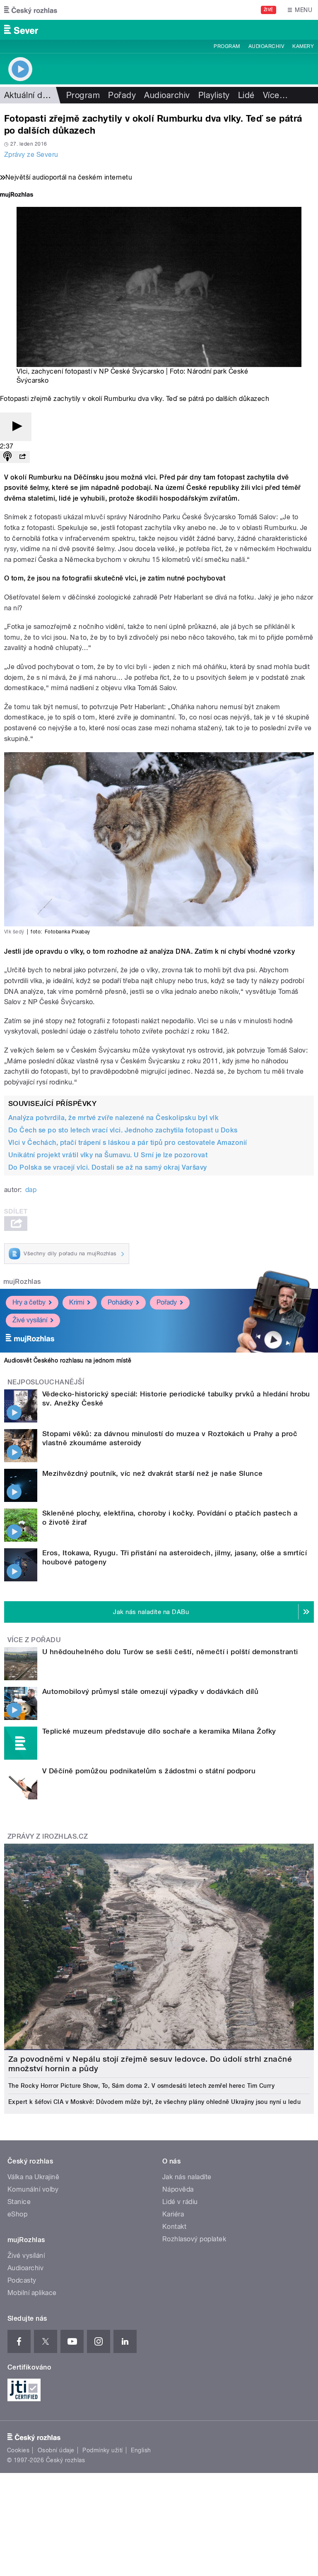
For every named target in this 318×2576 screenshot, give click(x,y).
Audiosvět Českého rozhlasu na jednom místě (68, 1360)
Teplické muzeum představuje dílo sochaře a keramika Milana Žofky (159, 1731)
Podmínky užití (103, 2450)
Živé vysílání (30, 1320)
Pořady (122, 95)
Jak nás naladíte (187, 2177)
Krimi (77, 1302)
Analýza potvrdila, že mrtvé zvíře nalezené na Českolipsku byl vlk (113, 1118)
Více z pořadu (34, 1640)
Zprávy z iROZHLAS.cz (48, 1836)
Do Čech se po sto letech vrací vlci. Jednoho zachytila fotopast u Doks (123, 1130)
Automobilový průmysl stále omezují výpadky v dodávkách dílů (150, 1691)
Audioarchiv (266, 46)
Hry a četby (29, 1302)
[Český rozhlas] (31, 10)
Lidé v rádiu (180, 2202)
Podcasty (22, 2280)
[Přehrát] (16, 427)
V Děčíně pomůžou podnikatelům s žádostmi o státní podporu (149, 1771)
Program (227, 46)
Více (275, 95)
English (141, 2450)
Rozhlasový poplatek (194, 2239)
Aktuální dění (29, 95)
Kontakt (174, 2227)
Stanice (19, 2202)
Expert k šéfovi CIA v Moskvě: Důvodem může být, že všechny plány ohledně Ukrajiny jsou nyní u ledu (154, 2102)
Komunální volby (33, 2189)
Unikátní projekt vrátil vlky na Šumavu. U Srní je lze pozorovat (108, 1155)
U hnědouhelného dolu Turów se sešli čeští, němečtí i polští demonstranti (170, 1652)
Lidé (246, 95)
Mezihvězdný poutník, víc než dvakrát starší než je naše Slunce (153, 1473)
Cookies (18, 2450)
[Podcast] (7, 457)
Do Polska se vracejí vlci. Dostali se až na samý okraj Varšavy (108, 1167)
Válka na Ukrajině (33, 2177)
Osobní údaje (56, 2450)
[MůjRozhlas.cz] (17, 195)
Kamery (303, 46)
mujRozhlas (22, 1282)
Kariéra (173, 2214)
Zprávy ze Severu (31, 155)
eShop (17, 2214)
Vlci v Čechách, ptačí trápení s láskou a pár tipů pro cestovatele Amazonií (128, 1143)
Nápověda (178, 2189)
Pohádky (120, 1302)
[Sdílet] (22, 457)
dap (31, 1190)
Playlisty (214, 95)
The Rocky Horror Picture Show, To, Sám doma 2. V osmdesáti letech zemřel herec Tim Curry (141, 2086)
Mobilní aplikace (32, 2293)
